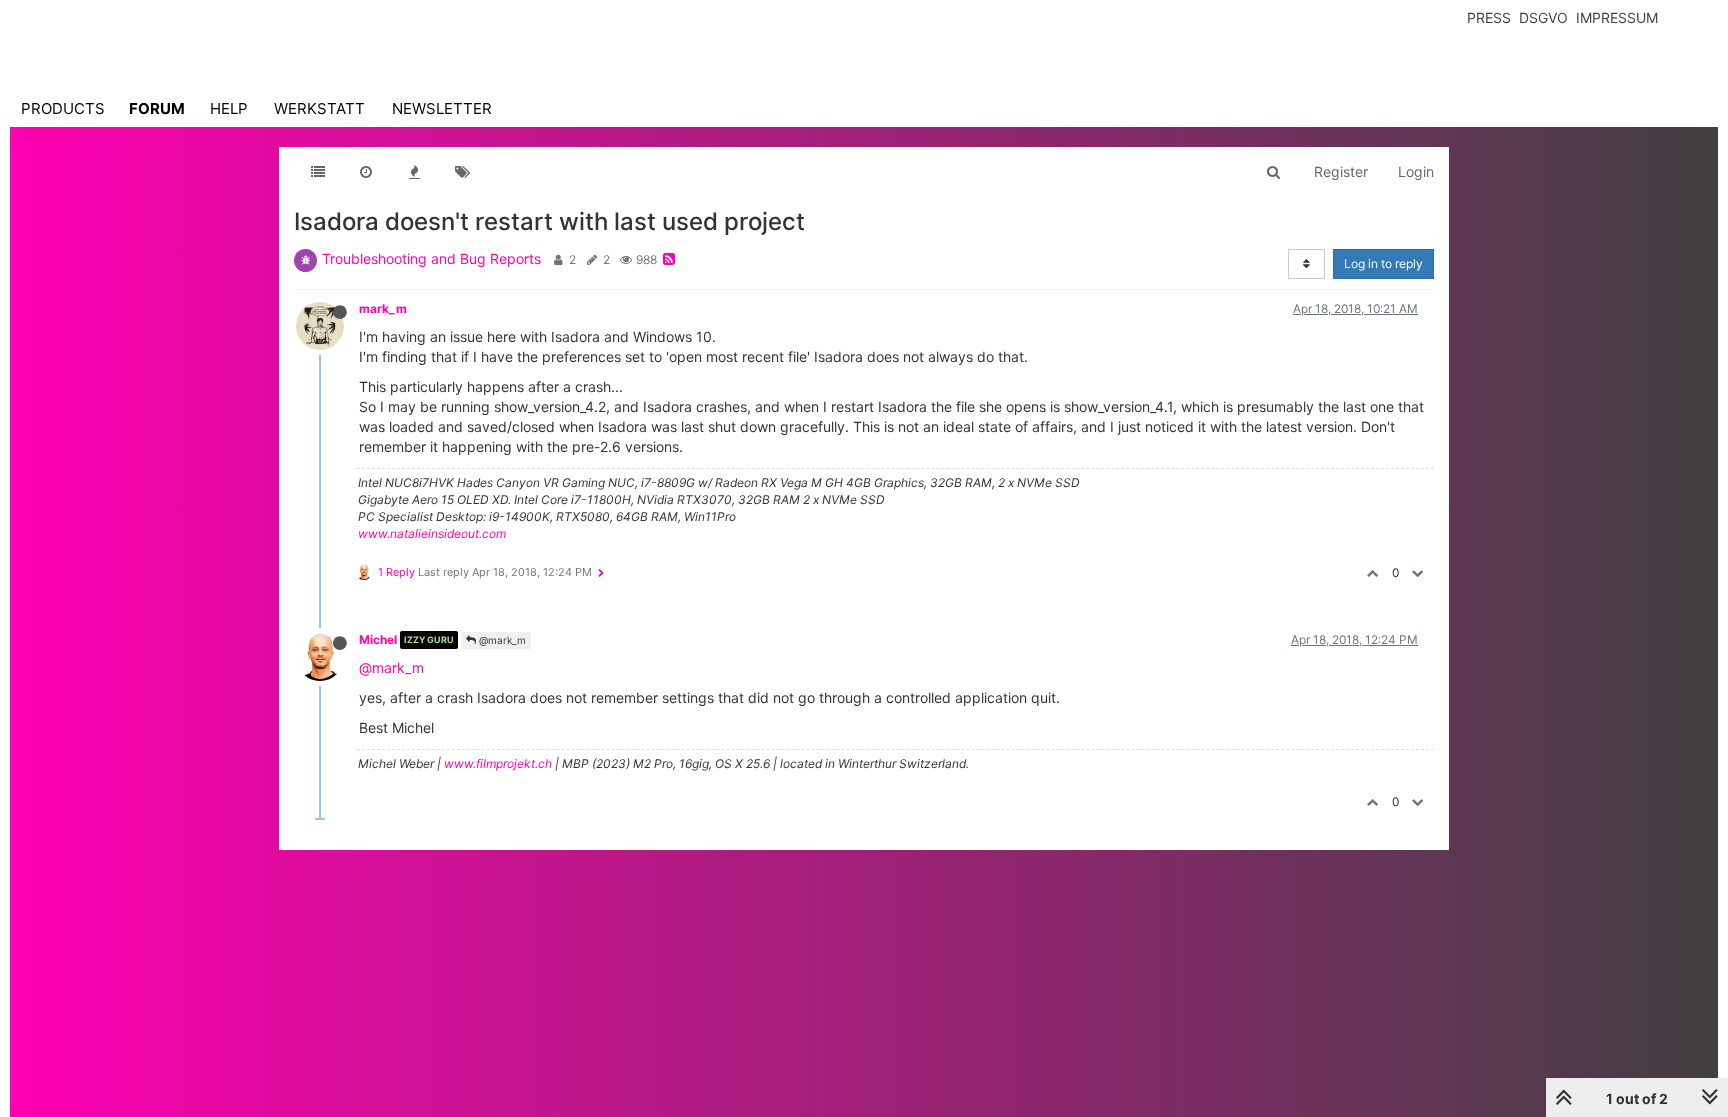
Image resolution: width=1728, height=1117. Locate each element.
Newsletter (442, 108)
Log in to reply (1383, 263)
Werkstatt (319, 108)
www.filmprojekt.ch (498, 763)
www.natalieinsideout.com (432, 533)
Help (229, 108)
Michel (378, 639)
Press (1489, 17)
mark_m (383, 308)
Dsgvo (1543, 17)
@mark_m (501, 640)
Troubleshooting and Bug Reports (431, 258)
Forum (157, 108)
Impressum (1617, 17)
